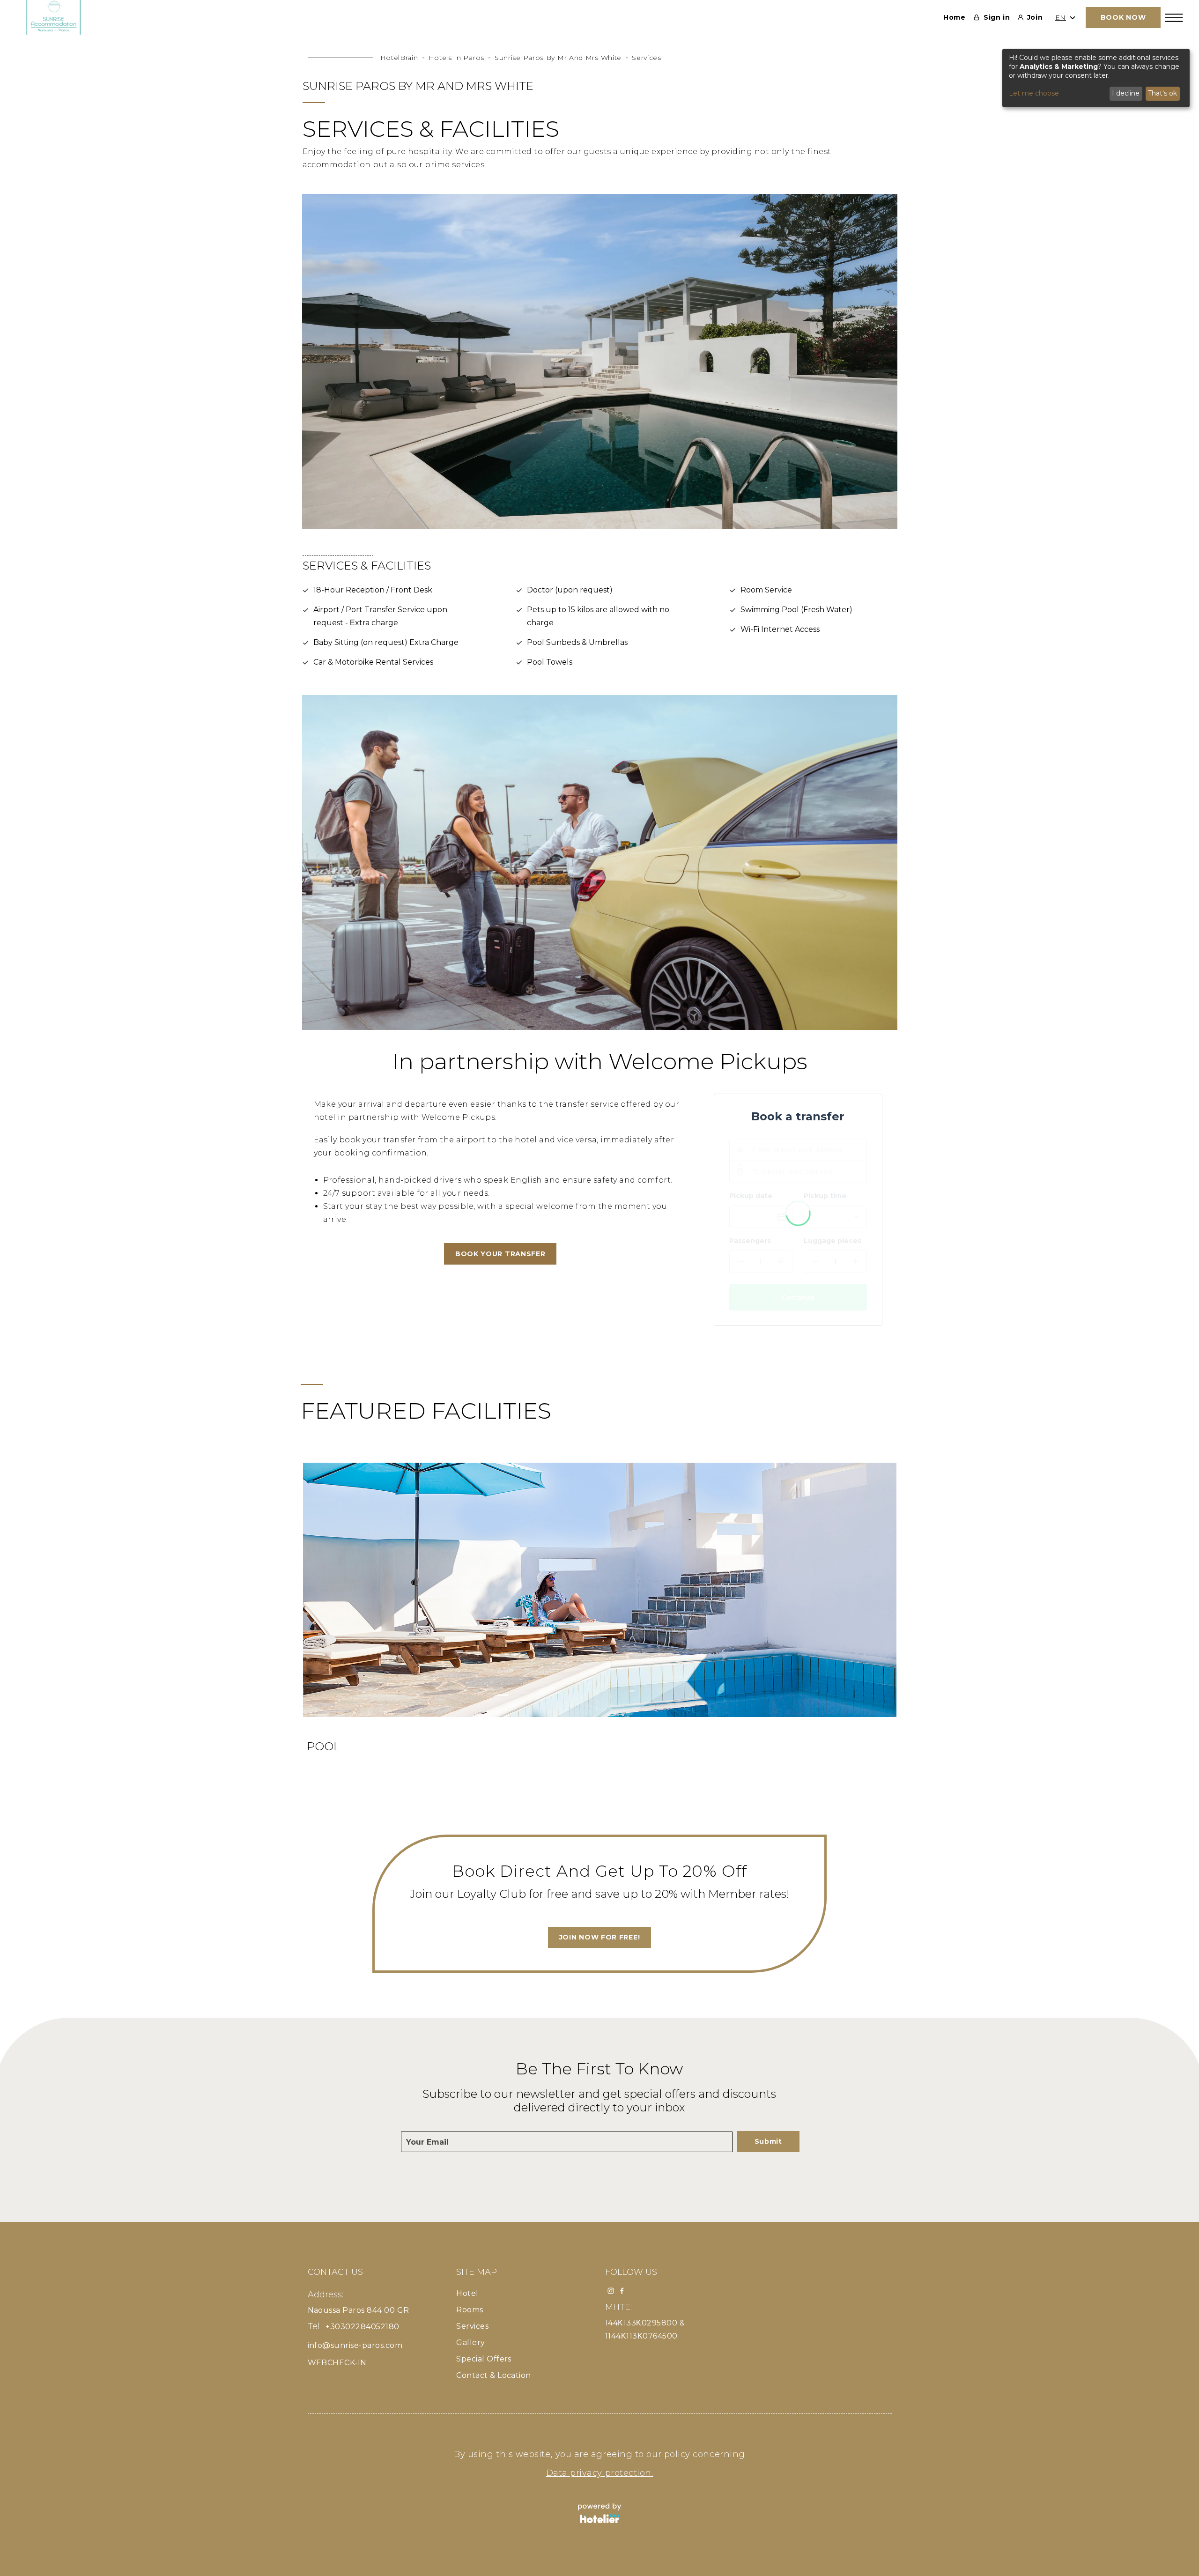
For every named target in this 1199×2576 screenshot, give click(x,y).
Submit (768, 2141)
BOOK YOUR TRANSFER (500, 1254)
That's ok (1162, 93)
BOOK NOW (1123, 17)
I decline (1126, 93)
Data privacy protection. (600, 2473)
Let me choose (1034, 93)
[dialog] (1096, 78)
